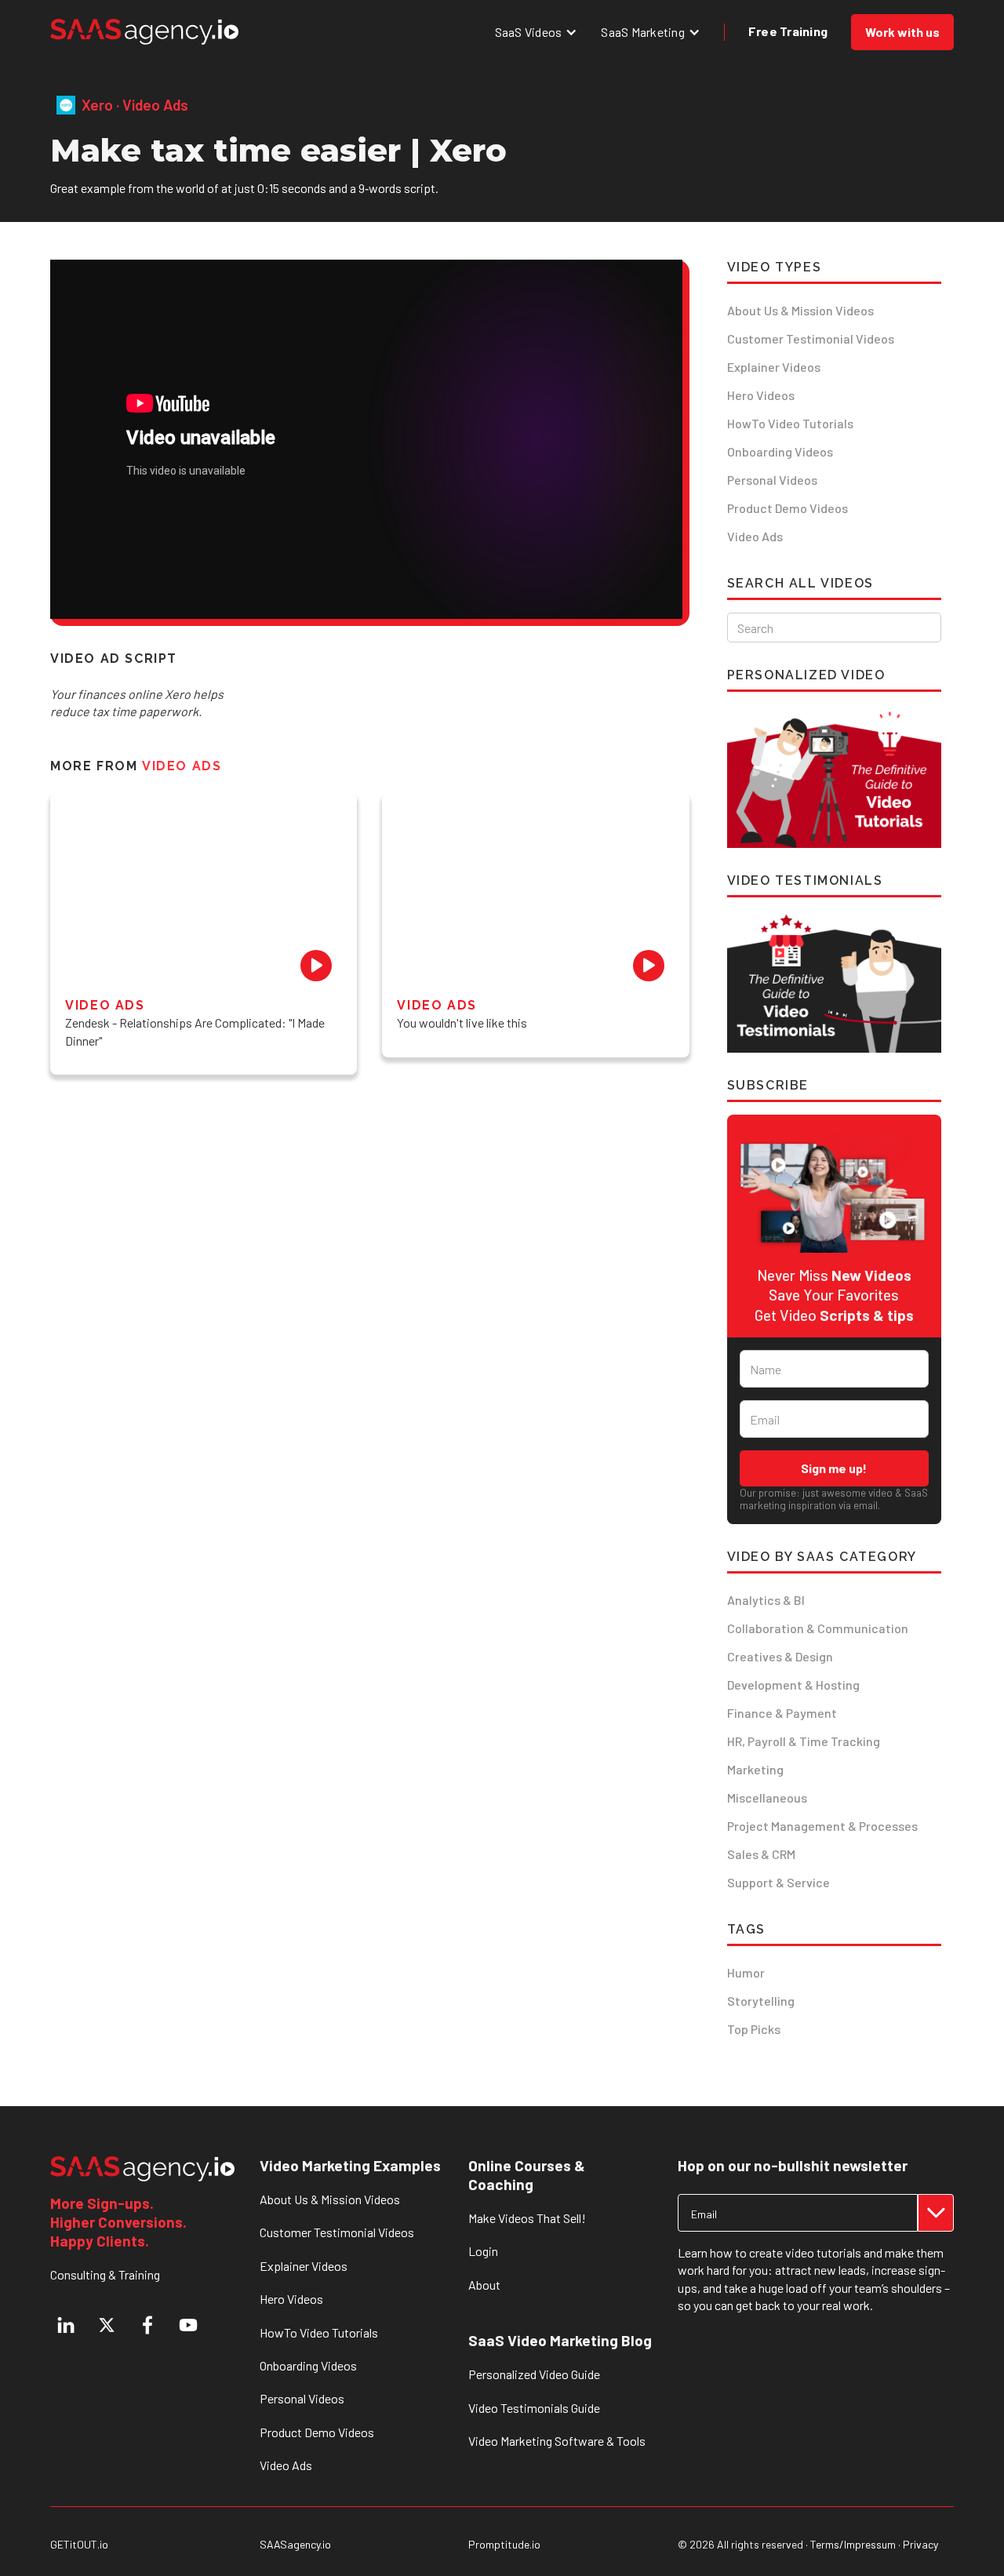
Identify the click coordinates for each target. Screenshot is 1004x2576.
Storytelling (761, 2001)
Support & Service (778, 1882)
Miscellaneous (767, 1797)
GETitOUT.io (79, 2545)
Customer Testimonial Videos (811, 338)
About (484, 2285)
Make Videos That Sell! (527, 2218)
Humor (746, 1972)
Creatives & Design (780, 1656)
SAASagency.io (295, 2545)
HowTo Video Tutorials (790, 423)
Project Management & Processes (822, 1826)
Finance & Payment (782, 1713)
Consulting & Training (105, 2274)
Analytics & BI (766, 1600)
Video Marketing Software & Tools (557, 2441)
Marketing (755, 1769)
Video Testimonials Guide (534, 2408)
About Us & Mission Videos (800, 310)
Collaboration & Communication (818, 1628)
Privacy (920, 2544)
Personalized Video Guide (534, 2374)
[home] (144, 32)
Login (483, 2251)
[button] (537, 32)
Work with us (902, 32)
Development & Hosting (793, 1685)
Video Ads (755, 536)
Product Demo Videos (788, 508)
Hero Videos (761, 395)
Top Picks (754, 2029)
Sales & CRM (761, 1854)
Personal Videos (772, 480)
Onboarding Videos (780, 451)
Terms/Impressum (853, 2544)
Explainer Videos (774, 367)
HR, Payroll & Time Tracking (804, 1741)
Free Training (788, 31)
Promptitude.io (504, 2545)
